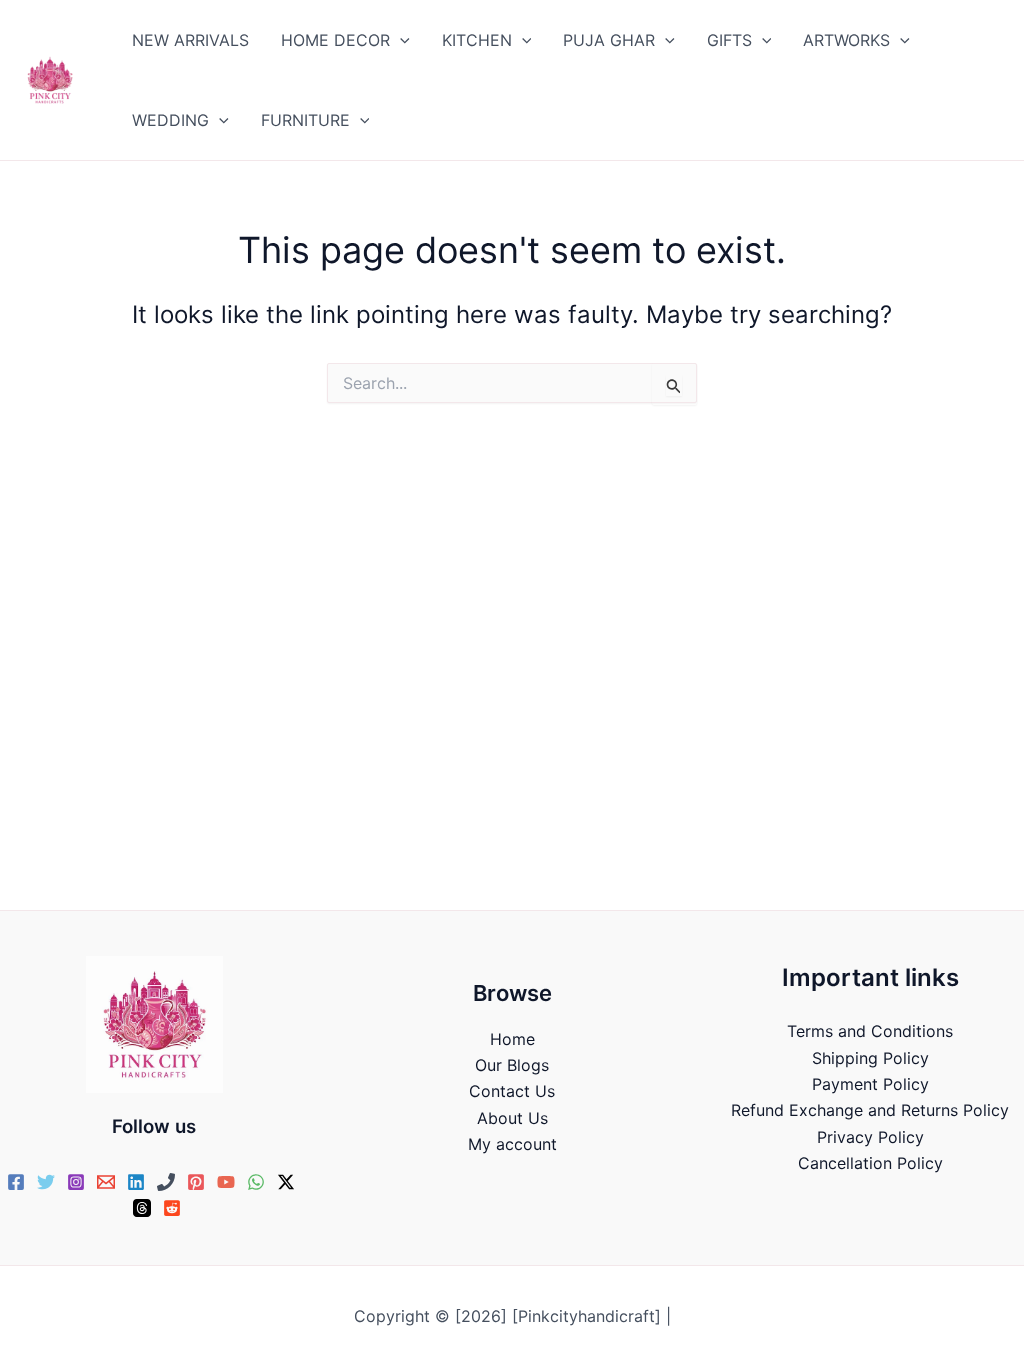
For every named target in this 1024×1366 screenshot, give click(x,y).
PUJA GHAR (609, 40)
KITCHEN (477, 40)
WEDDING (170, 120)
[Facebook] (16, 1182)
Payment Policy (870, 1084)
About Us (512, 1118)
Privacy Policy (870, 1137)
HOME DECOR (335, 40)
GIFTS (729, 40)
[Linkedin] (136, 1182)
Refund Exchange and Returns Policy (870, 1110)
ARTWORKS (846, 40)
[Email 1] (106, 1182)
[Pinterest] (196, 1182)
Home (512, 1039)
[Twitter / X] (286, 1182)
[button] (400, 40)
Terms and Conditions (870, 1031)
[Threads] (142, 1208)
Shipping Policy (870, 1058)
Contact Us (512, 1091)
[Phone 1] (166, 1182)
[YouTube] (226, 1182)
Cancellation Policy (870, 1163)
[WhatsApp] (256, 1182)
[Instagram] (76, 1182)
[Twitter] (46, 1182)
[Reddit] (172, 1208)
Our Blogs (512, 1065)
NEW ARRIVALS (190, 40)
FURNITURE (305, 120)
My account (512, 1144)
